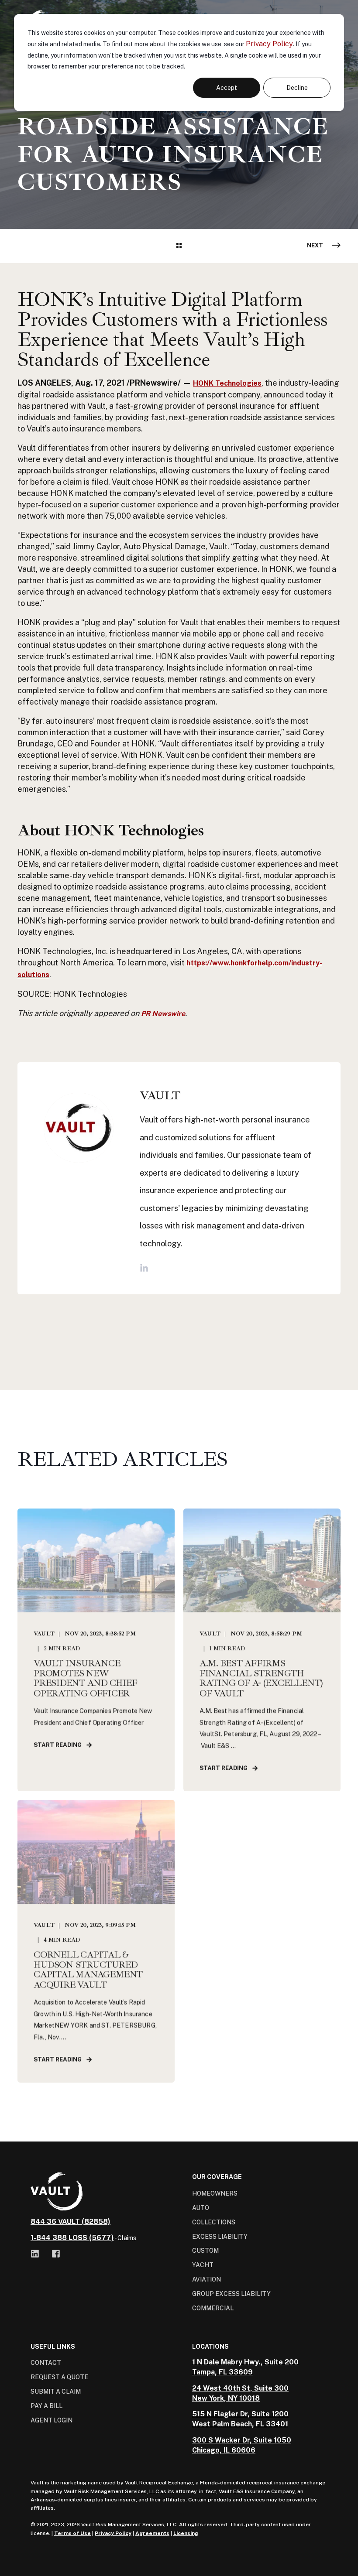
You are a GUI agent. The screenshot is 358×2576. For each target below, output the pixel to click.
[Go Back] (179, 246)
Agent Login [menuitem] (52, 2420)
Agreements (152, 2533)
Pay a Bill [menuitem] (46, 2406)
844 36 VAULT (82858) (71, 2222)
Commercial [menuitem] (213, 2308)
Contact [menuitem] (46, 2363)
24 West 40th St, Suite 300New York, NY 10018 (240, 2393)
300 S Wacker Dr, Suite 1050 (242, 2440)
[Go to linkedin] (144, 1268)
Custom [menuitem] (205, 2251)
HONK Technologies (227, 383)
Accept (227, 88)
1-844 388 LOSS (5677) (72, 2238)
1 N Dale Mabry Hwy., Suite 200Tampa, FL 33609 (245, 2367)
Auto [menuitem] (201, 2208)
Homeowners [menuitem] (215, 2193)
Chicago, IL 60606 (224, 2450)
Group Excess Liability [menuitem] (231, 2294)
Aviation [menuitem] (207, 2279)
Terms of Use (72, 2533)
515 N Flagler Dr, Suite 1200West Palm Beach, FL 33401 (240, 2419)
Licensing (186, 2533)
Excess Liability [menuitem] (220, 2237)
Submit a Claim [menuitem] (56, 2391)
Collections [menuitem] (214, 2222)
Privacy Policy (269, 44)
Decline (297, 88)
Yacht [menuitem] (203, 2265)
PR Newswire (163, 1014)
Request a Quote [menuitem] (59, 2377)
